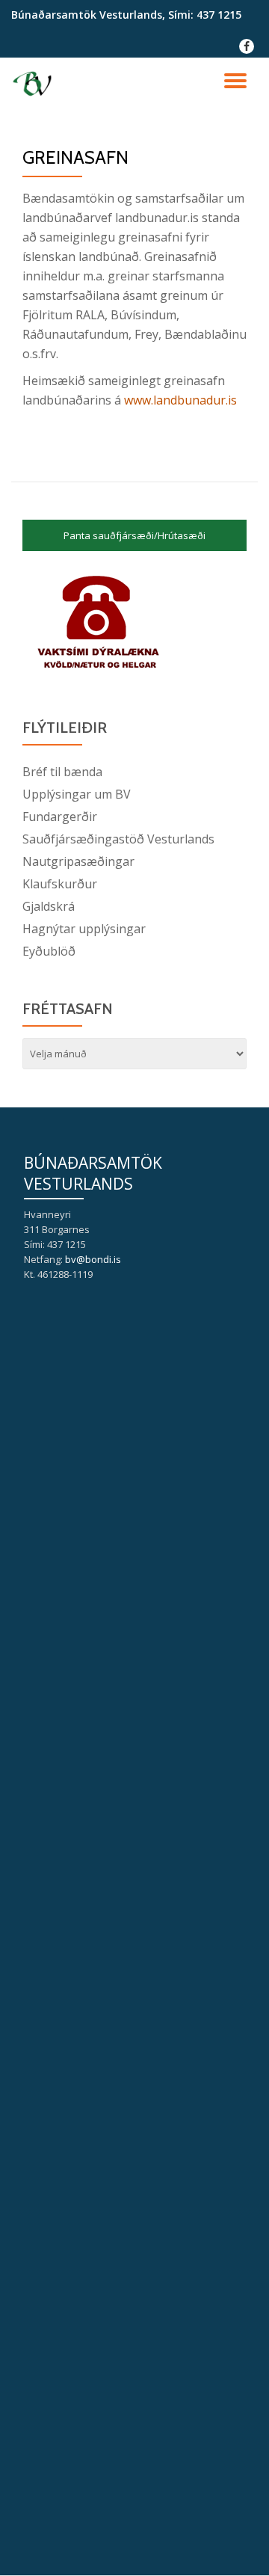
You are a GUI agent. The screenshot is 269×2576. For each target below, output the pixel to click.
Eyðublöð (49, 951)
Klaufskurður (60, 884)
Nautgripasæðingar (78, 861)
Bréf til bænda (62, 772)
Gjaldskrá (49, 906)
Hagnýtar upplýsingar (84, 929)
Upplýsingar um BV (77, 794)
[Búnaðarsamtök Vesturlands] (35, 84)
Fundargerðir (60, 817)
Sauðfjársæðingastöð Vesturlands (118, 839)
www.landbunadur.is (180, 400)
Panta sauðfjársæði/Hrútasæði (134, 535)
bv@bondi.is (93, 1259)
